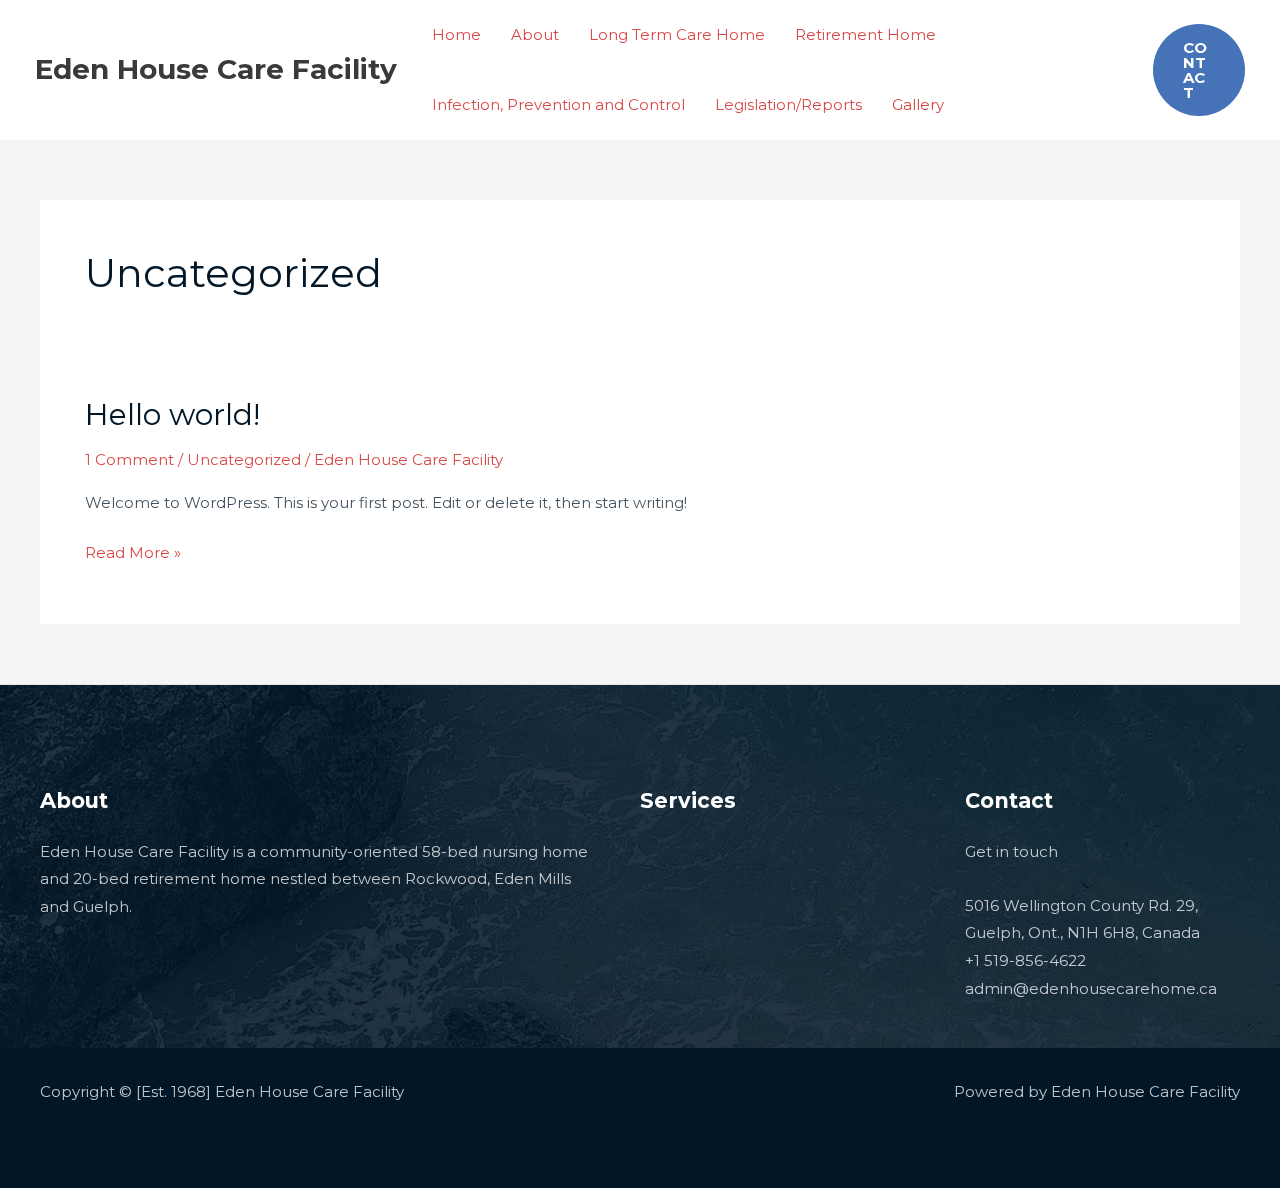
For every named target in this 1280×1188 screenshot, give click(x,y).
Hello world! (172, 414)
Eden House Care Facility (216, 69)
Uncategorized (244, 459)
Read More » (133, 550)
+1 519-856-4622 (1025, 960)
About (535, 34)
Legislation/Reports (788, 104)
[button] (1199, 70)
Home (456, 34)
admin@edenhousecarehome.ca (1091, 988)
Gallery (918, 104)
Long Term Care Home (677, 34)
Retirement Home (865, 34)
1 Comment (129, 459)
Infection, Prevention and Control (558, 104)
